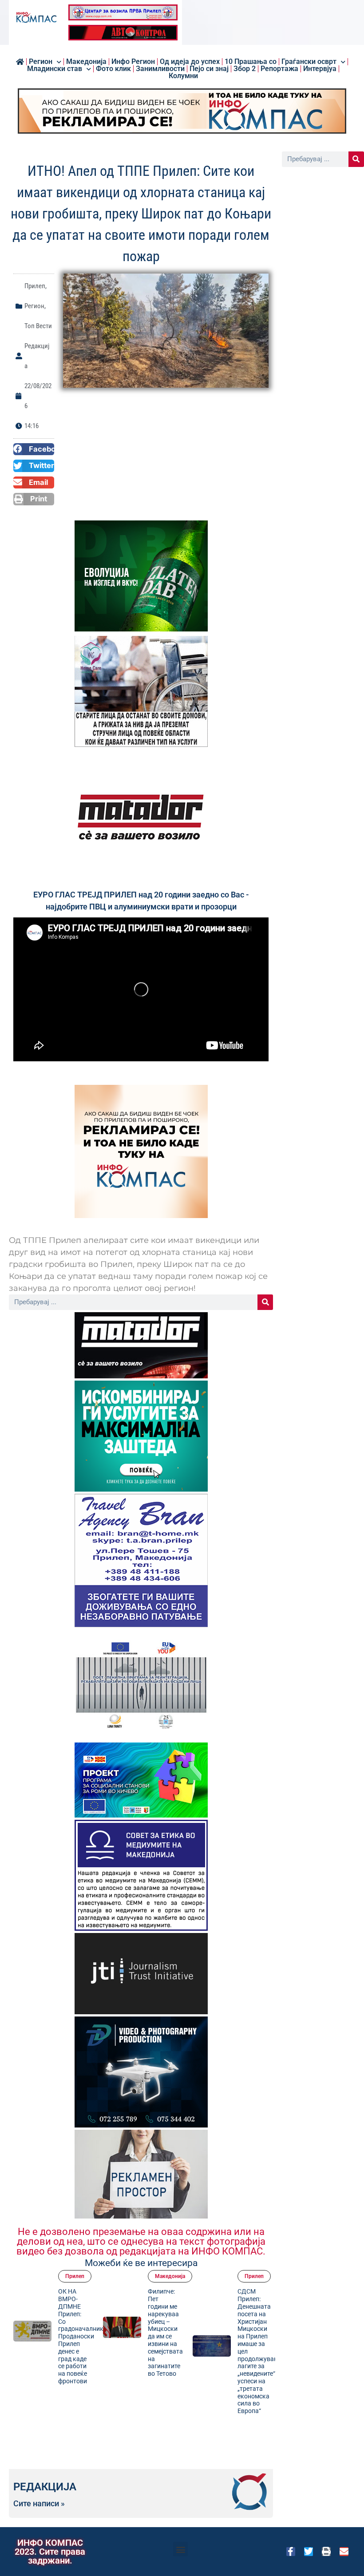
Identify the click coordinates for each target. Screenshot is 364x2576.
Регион (41, 62)
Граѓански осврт (309, 62)
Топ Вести (38, 326)
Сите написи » (39, 2504)
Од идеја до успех (190, 62)
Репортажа (279, 69)
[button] (34, 449)
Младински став (55, 69)
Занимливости (160, 69)
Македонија (170, 2276)
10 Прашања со (251, 62)
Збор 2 (245, 69)
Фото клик (113, 69)
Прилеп (35, 286)
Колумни (183, 76)
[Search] (265, 1302)
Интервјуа (320, 69)
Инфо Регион (133, 62)
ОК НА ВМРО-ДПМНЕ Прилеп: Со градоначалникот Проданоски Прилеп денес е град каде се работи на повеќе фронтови (84, 2336)
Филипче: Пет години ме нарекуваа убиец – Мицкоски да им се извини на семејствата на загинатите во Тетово (165, 2332)
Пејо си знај (209, 69)
